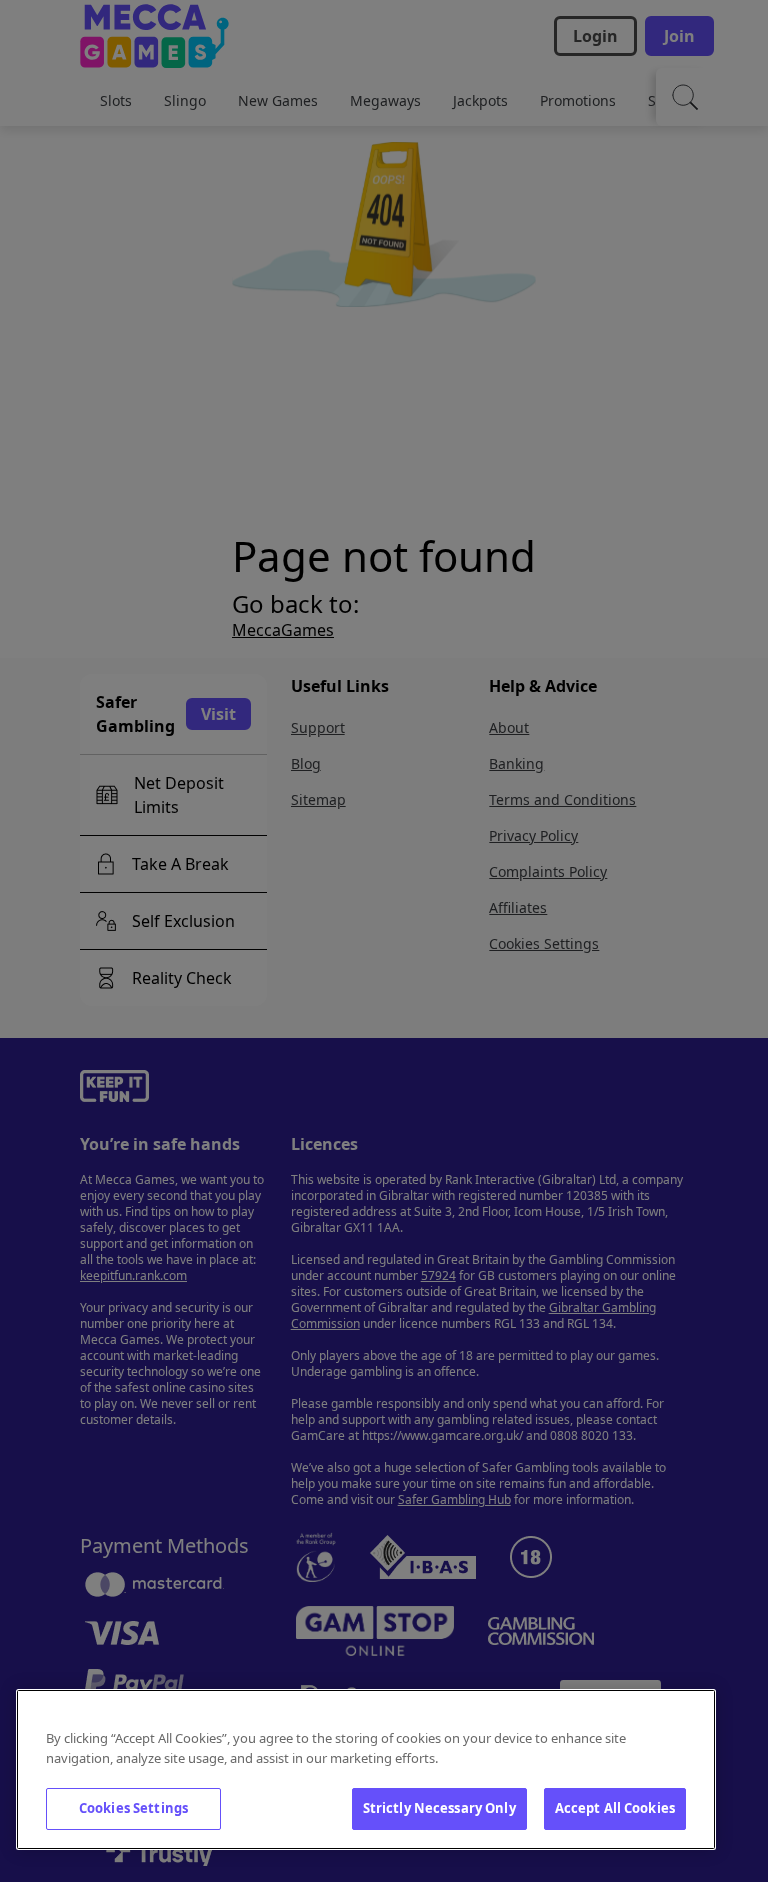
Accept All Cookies (615, 1808)
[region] (366, 1769)
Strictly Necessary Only (439, 1808)
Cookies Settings (133, 1808)
